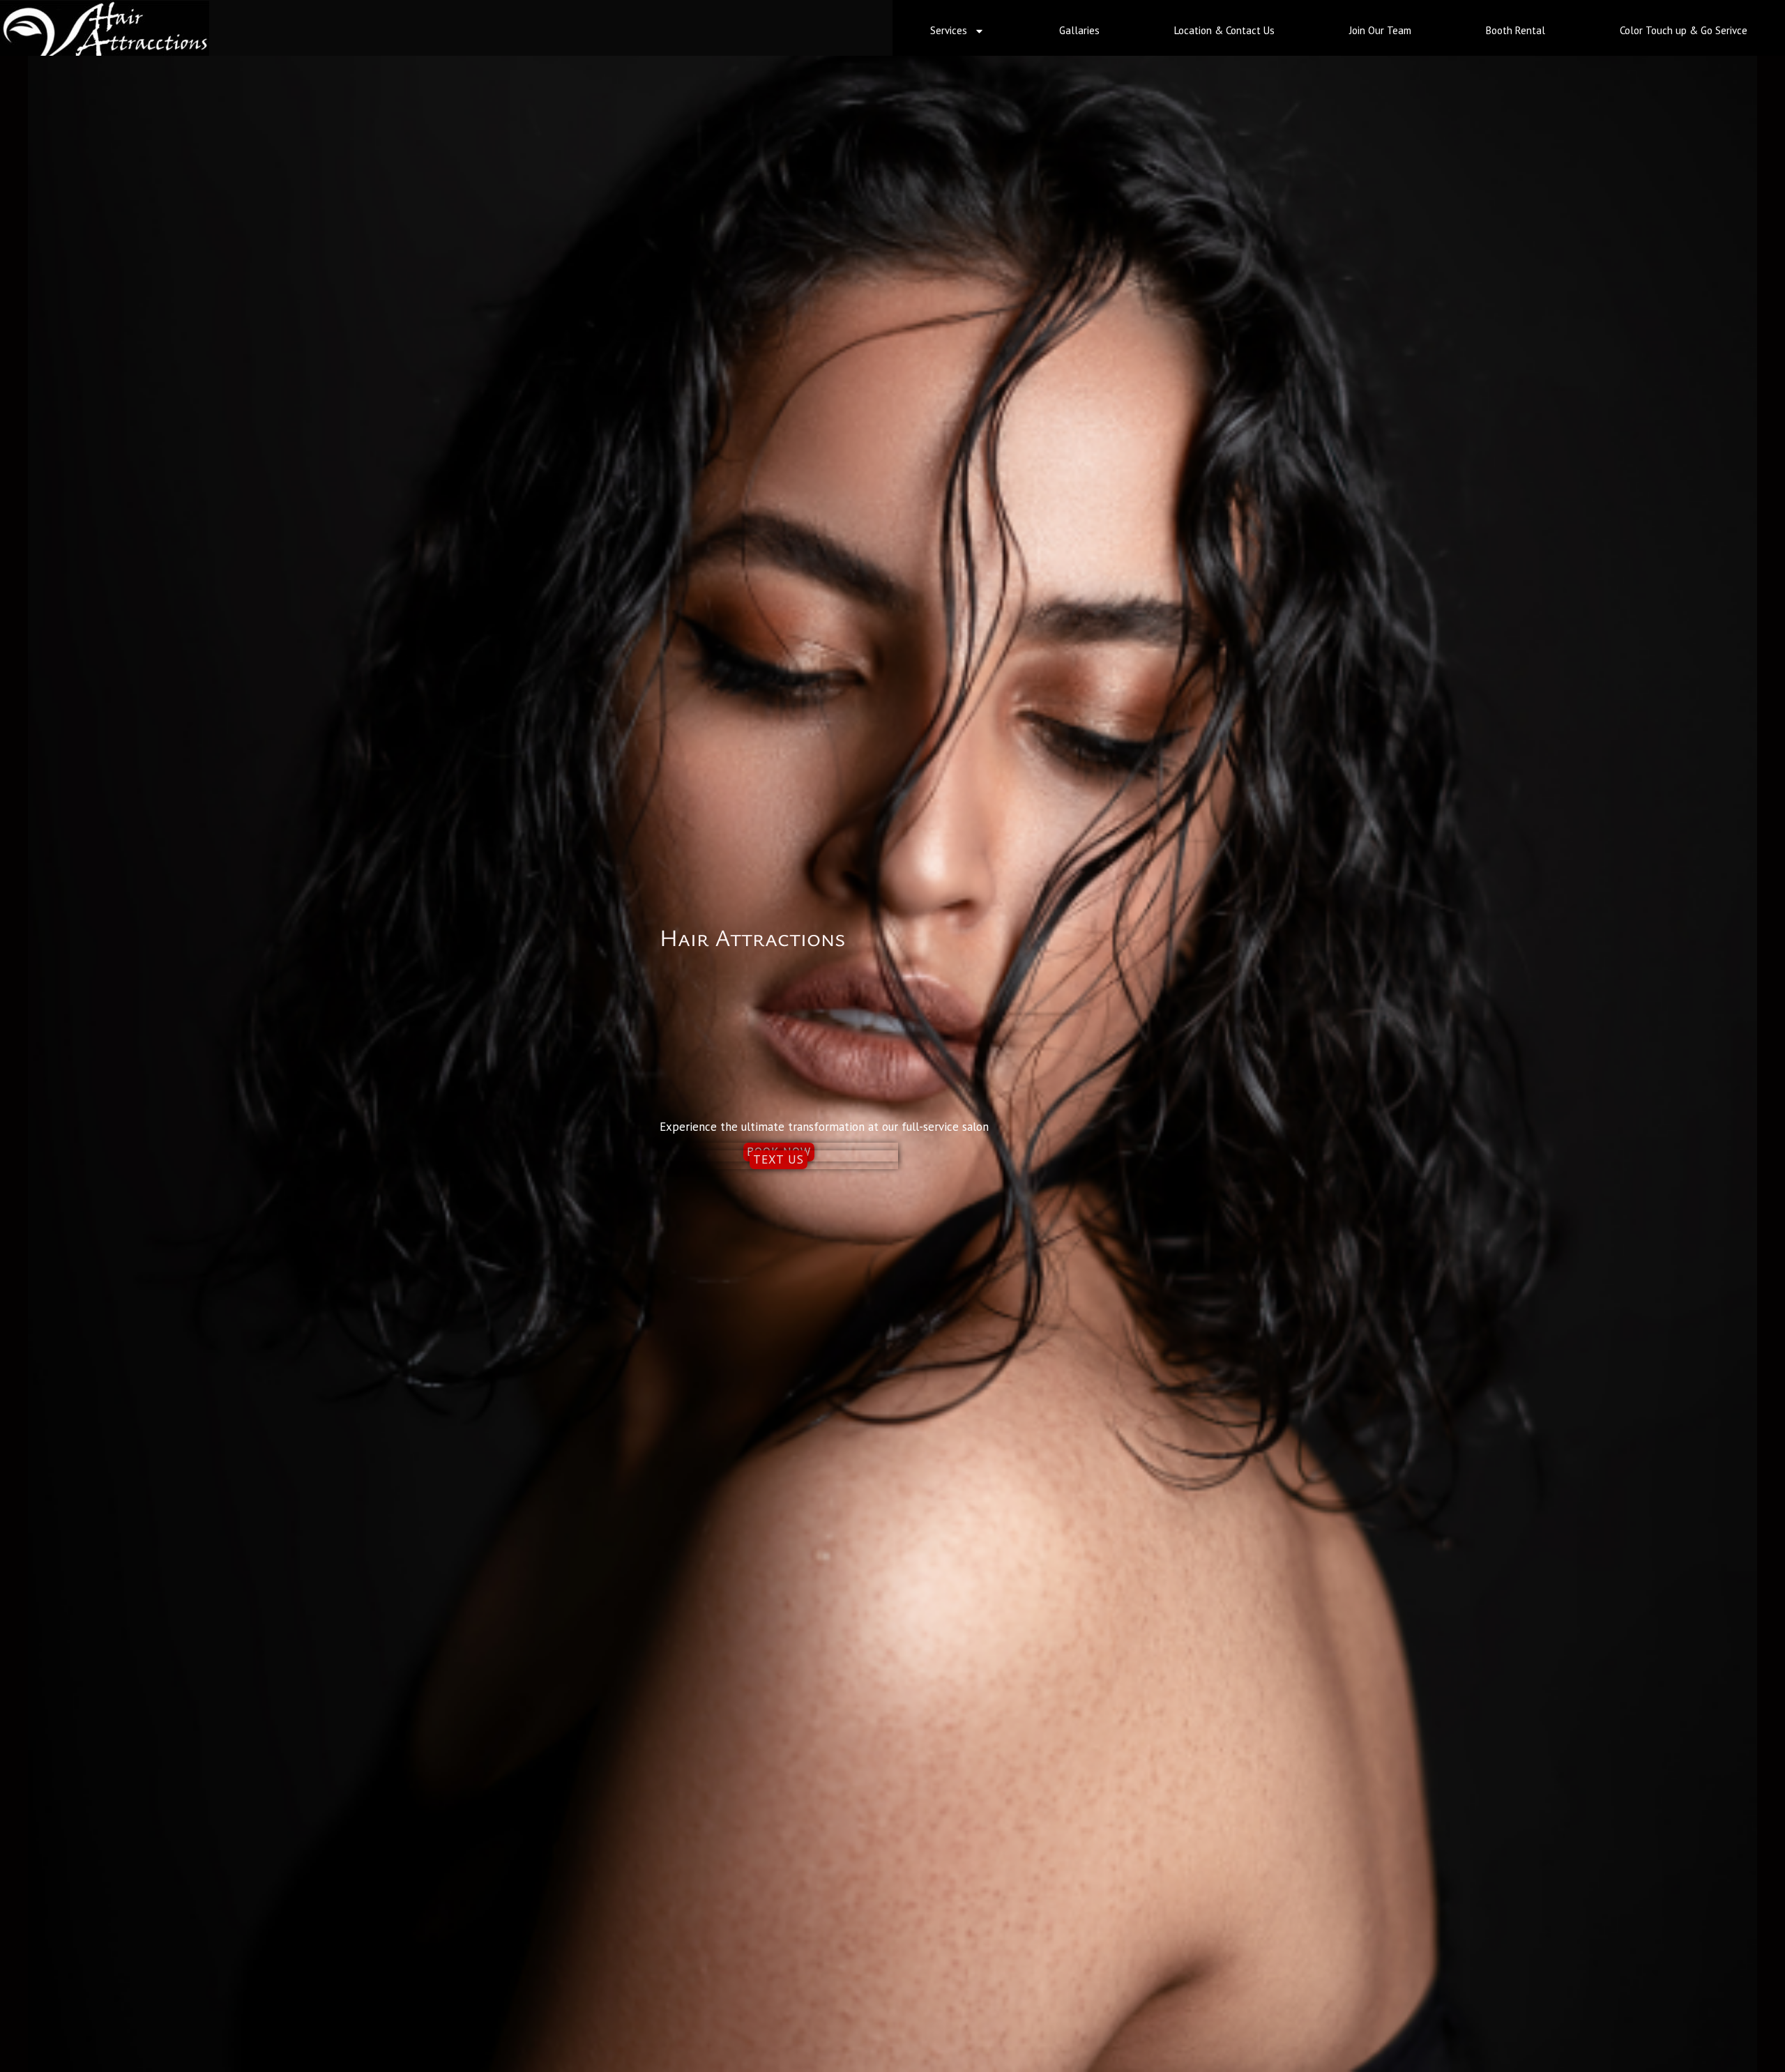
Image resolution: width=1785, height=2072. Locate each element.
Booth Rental (1516, 30)
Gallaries (1079, 30)
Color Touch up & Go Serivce (1684, 30)
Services (949, 30)
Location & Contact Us (1224, 30)
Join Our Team (1380, 30)
